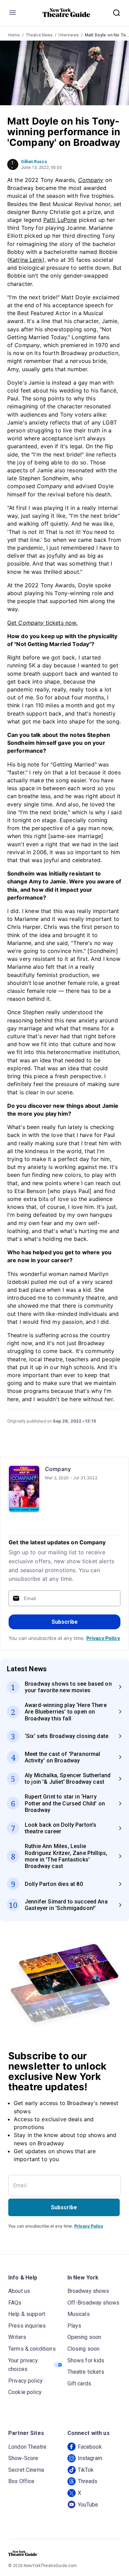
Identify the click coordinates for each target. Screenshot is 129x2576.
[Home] (66, 13)
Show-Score (23, 2458)
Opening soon (84, 2337)
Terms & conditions (32, 2349)
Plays (74, 2326)
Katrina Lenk (26, 260)
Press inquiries (27, 2326)
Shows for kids (86, 2360)
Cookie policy (25, 2392)
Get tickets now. (42, 623)
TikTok (86, 2470)
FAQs (15, 2303)
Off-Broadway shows (94, 2303)
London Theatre (27, 2447)
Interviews (69, 35)
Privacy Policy (103, 1638)
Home (14, 35)
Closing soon (84, 2349)
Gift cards (79, 2384)
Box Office (21, 2481)
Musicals (79, 2314)
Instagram (90, 2458)
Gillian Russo (34, 162)
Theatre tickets (86, 2372)
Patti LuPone (60, 220)
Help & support (27, 2314)
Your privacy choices (23, 2365)
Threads (88, 2481)
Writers (17, 2337)
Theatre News (39, 35)
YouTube (88, 2505)
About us (19, 2291)
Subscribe (65, 1622)
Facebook (90, 2447)
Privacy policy (25, 2381)
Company (58, 1469)
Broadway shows (88, 2291)
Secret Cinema (26, 2470)
